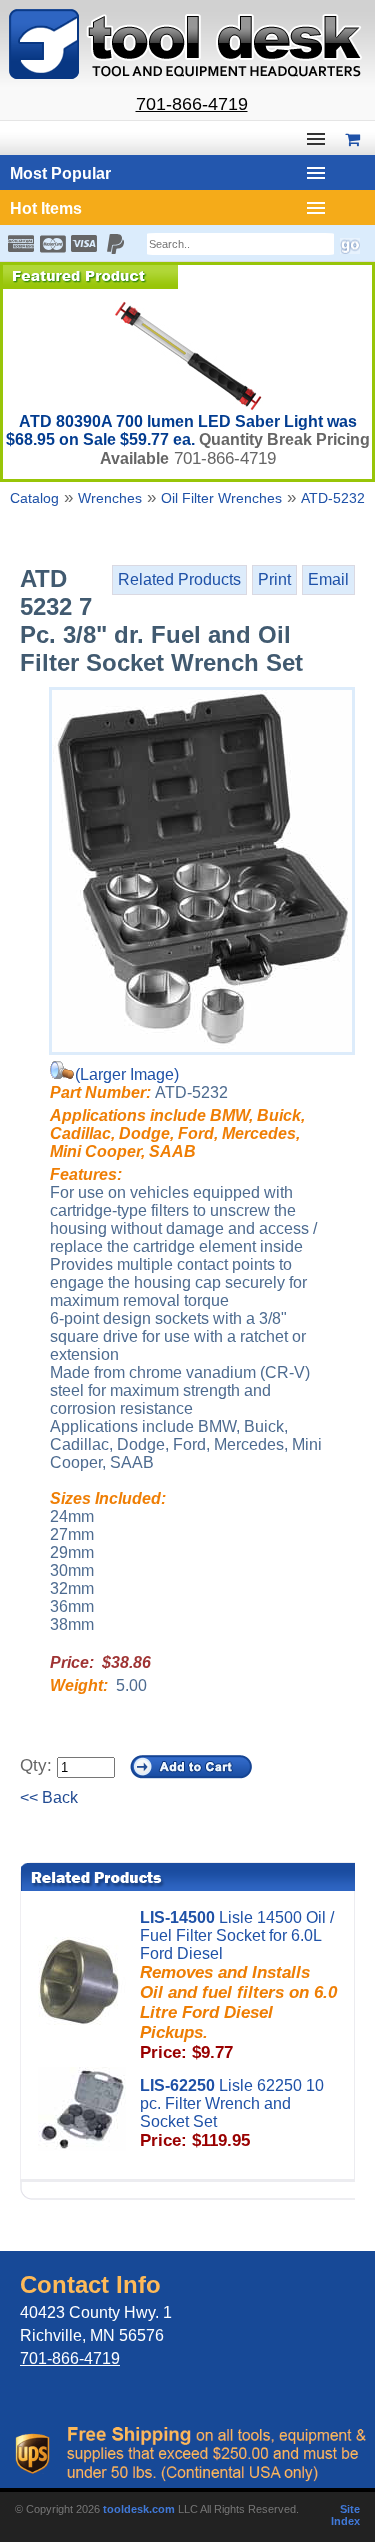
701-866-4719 (192, 104)
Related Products (179, 579)
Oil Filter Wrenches (221, 498)
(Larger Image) (127, 1074)
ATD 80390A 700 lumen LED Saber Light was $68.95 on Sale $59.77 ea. (181, 430)
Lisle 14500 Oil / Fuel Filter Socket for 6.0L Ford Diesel (238, 1985)
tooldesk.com (139, 2509)
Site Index (345, 2515)
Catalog (34, 498)
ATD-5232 (333, 498)
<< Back (49, 1797)
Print (274, 579)
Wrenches (110, 498)
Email (328, 579)
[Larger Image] (202, 871)
